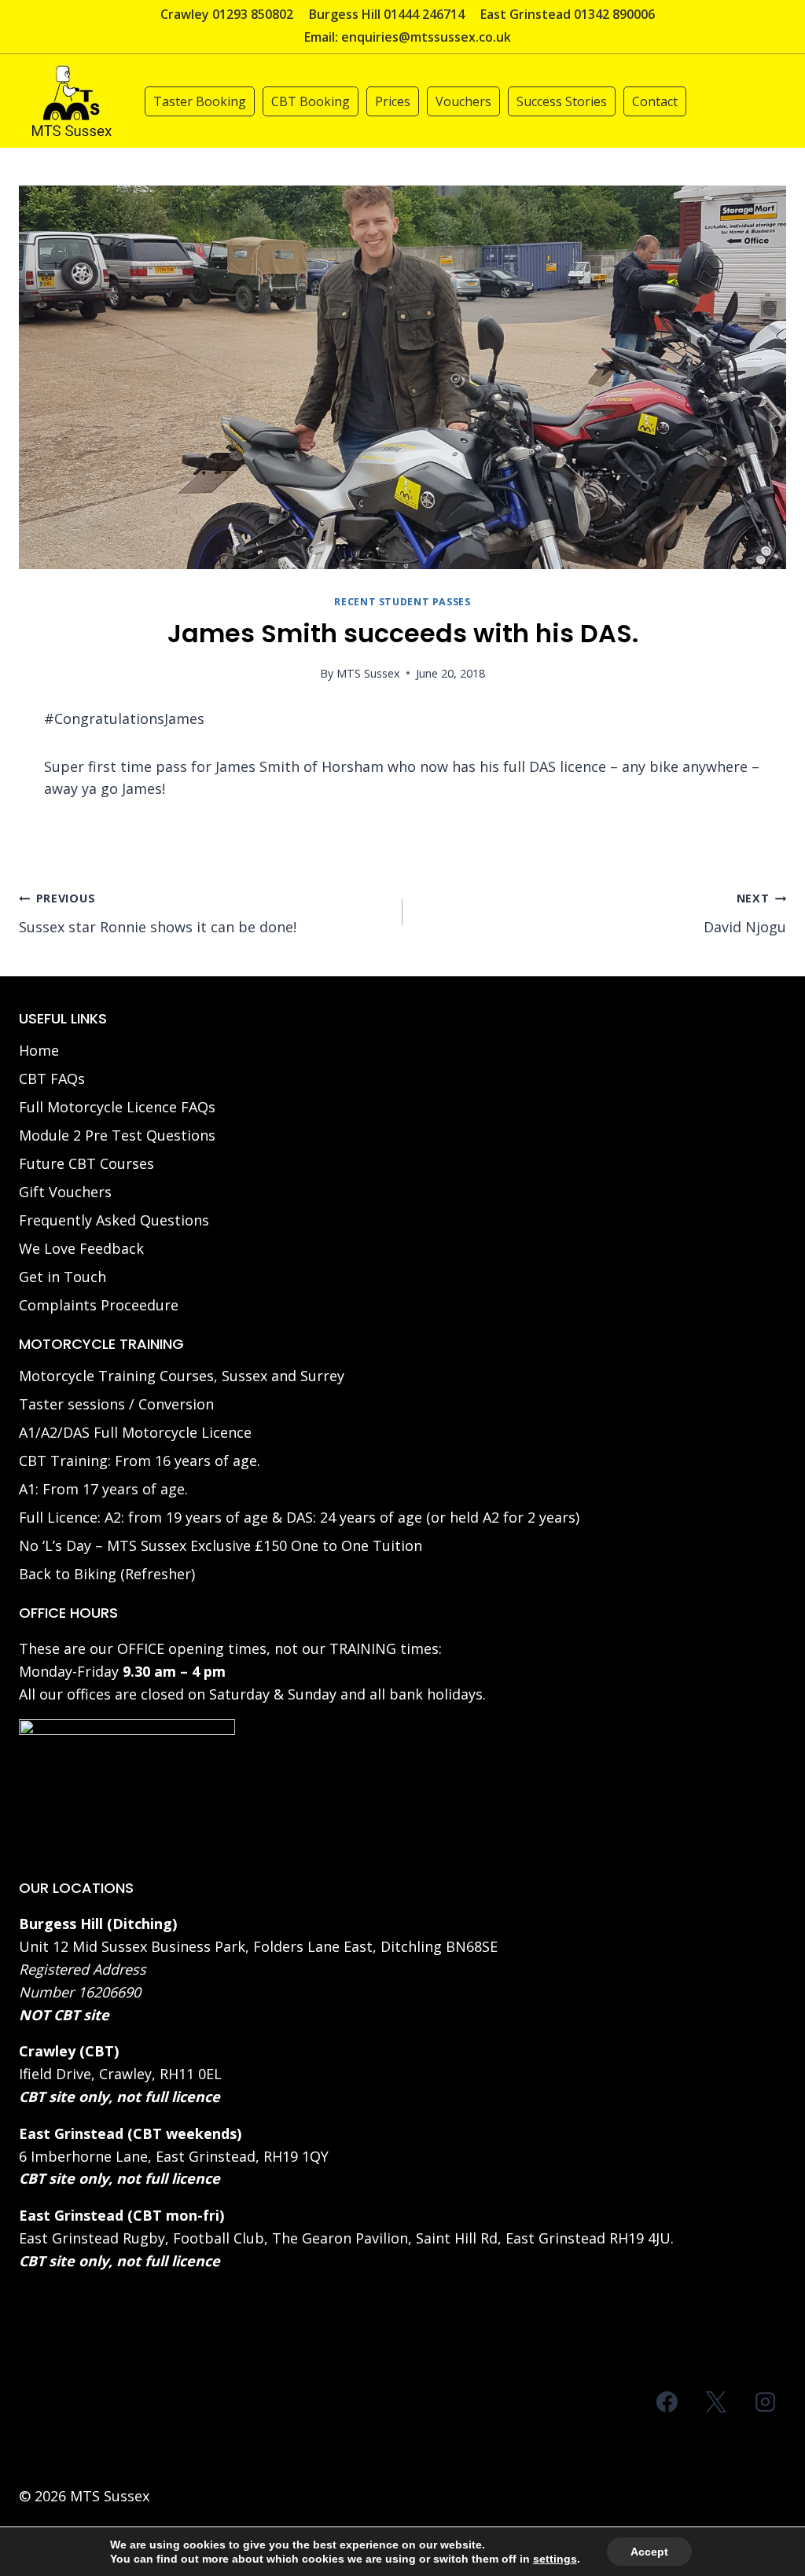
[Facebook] (667, 2402)
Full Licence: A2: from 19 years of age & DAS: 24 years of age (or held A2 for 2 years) (299, 1517)
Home (39, 1050)
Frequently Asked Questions (114, 1220)
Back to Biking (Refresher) (107, 1574)
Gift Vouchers (65, 1192)
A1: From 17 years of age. (103, 1489)
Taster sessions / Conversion (116, 1404)
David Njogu (745, 913)
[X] (716, 2402)
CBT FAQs (52, 1079)
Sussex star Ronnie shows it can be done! (158, 913)
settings (555, 2559)
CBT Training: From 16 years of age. (140, 1461)
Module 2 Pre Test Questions (117, 1135)
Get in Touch (62, 1277)
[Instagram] (765, 2402)
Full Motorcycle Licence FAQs (117, 1107)
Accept (649, 2552)
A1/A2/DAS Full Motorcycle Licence (135, 1432)
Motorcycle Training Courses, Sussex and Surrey (182, 1376)
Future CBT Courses (86, 1163)
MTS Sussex (368, 673)
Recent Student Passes (402, 602)
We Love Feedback (81, 1248)
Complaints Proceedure (99, 1305)
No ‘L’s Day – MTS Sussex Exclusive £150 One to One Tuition (221, 1545)
